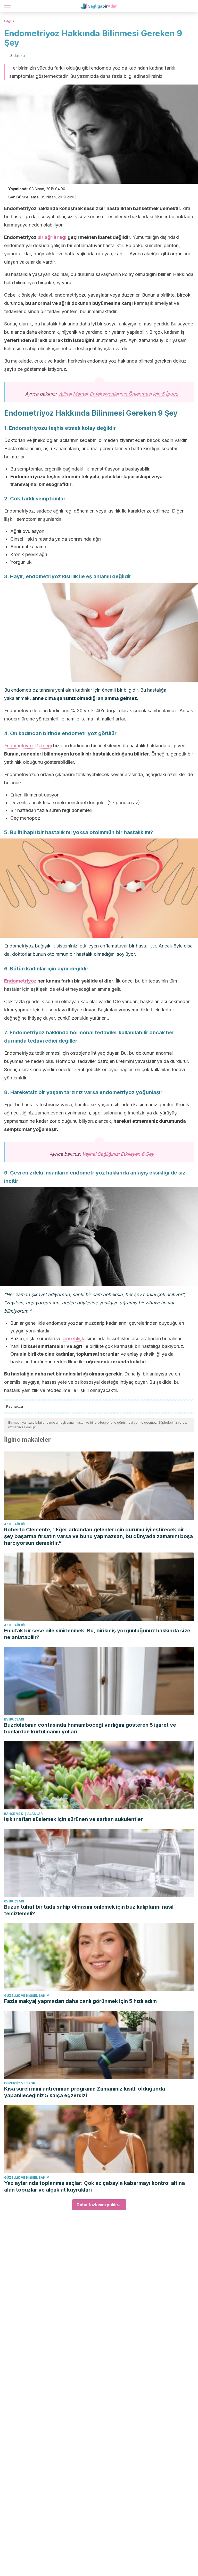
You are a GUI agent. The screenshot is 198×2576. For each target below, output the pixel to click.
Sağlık (9, 21)
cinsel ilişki (74, 1339)
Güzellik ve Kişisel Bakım (27, 1996)
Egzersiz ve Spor (20, 2083)
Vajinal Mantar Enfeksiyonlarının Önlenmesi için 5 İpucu (118, 394)
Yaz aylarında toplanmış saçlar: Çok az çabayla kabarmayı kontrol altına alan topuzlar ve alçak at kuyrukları (94, 2186)
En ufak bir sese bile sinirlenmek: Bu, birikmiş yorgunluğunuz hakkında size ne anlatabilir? (97, 1634)
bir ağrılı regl (52, 237)
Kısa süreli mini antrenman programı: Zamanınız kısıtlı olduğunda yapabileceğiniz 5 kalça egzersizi (85, 2092)
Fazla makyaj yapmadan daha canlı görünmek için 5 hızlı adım (80, 2001)
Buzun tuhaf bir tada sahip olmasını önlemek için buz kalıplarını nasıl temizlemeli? (89, 1910)
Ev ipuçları (14, 1719)
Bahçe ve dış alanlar (23, 1814)
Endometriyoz (20, 981)
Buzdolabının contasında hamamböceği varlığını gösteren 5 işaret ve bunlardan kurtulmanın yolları (90, 1728)
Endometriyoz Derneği (28, 746)
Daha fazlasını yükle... (99, 2205)
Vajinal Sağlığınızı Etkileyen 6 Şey (118, 1154)
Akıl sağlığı (15, 1524)
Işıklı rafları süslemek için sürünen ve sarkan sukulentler (73, 1819)
